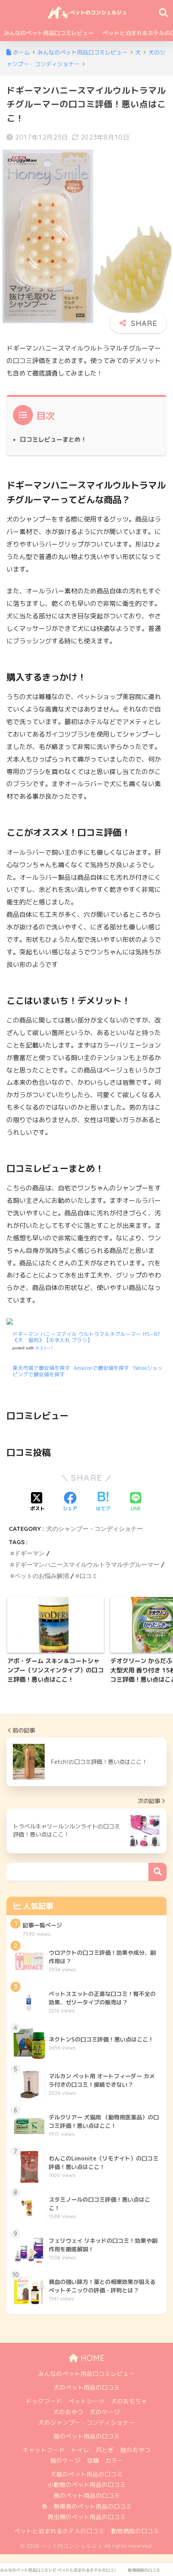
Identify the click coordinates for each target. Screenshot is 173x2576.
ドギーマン (30, 1553)
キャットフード (44, 2450)
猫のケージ (65, 2460)
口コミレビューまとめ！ (53, 439)
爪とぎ (105, 2450)
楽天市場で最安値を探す (41, 1368)
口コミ (89, 1576)
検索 (158, 1872)
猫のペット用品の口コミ (87, 2436)
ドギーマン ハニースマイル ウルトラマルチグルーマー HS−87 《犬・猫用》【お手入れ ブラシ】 (86, 1337)
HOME (91, 2358)
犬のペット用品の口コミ (87, 2387)
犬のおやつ (68, 2412)
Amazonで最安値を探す (101, 1368)
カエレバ (44, 1348)
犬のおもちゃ (129, 2401)
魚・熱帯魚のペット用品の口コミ (87, 2506)
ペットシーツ (86, 2401)
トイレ (80, 2450)
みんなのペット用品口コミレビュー (49, 33)
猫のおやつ (135, 2450)
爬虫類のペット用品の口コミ (87, 2517)
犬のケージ (105, 2412)
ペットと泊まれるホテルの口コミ (59, 2531)
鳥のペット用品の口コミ (87, 2496)
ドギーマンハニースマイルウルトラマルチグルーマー (87, 1565)
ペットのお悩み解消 (42, 1576)
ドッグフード (44, 2401)
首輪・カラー (105, 2460)
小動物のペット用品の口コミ (87, 2485)
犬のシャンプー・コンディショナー (95, 1529)
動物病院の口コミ (135, 2531)
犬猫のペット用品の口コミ (86, 2474)
